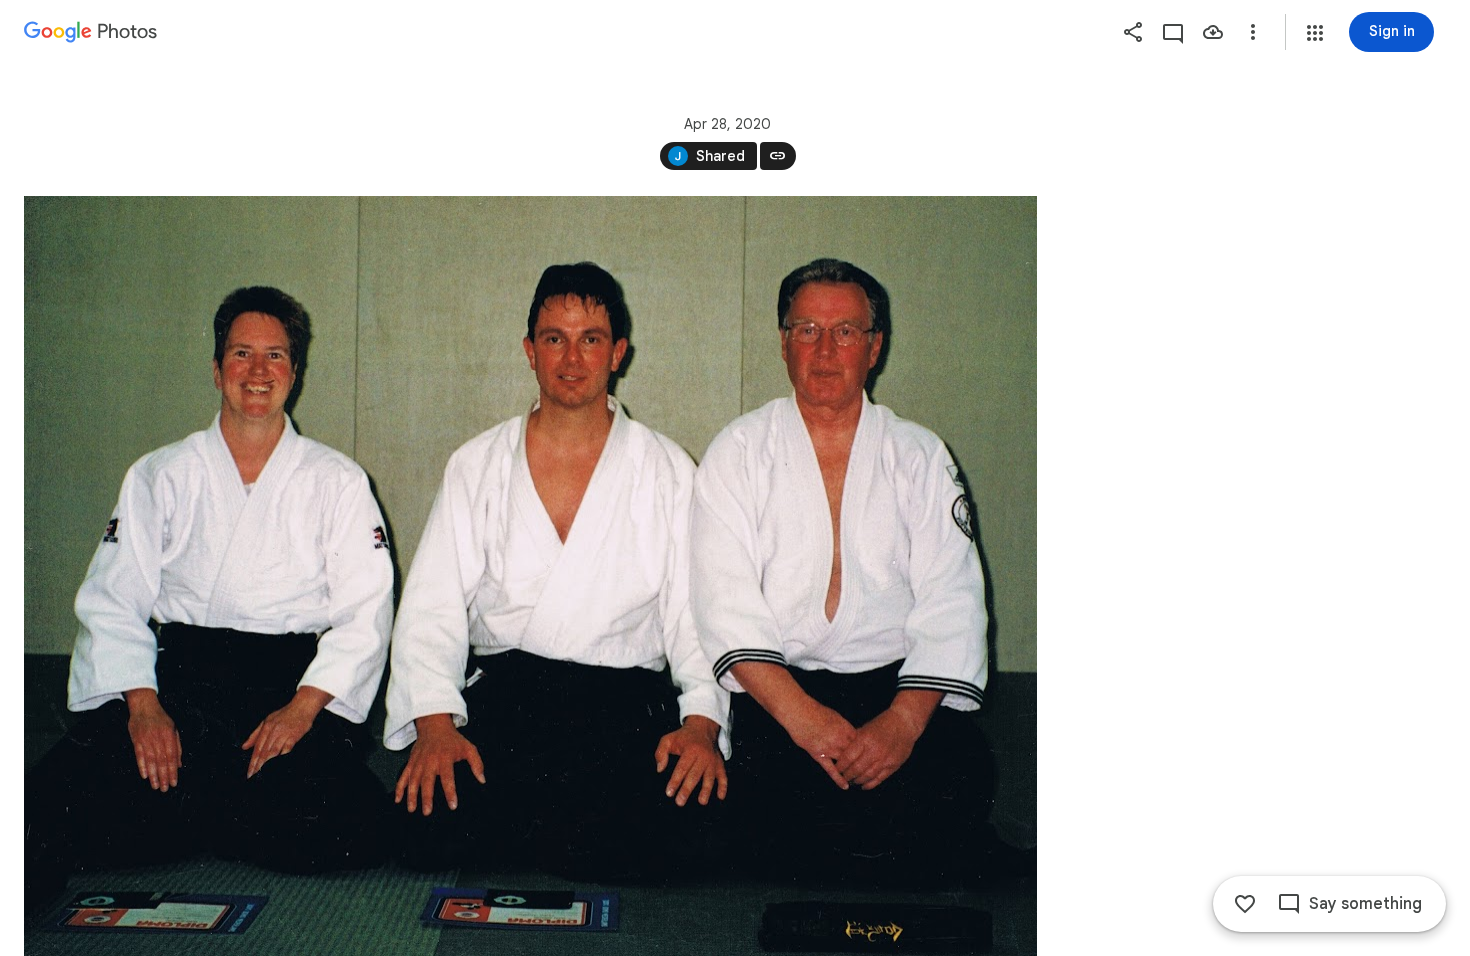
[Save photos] (1213, 32)
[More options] (1253, 32)
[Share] (1133, 32)
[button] (1315, 33)
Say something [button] (1365, 904)
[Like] (1245, 904)
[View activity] (1173, 32)
